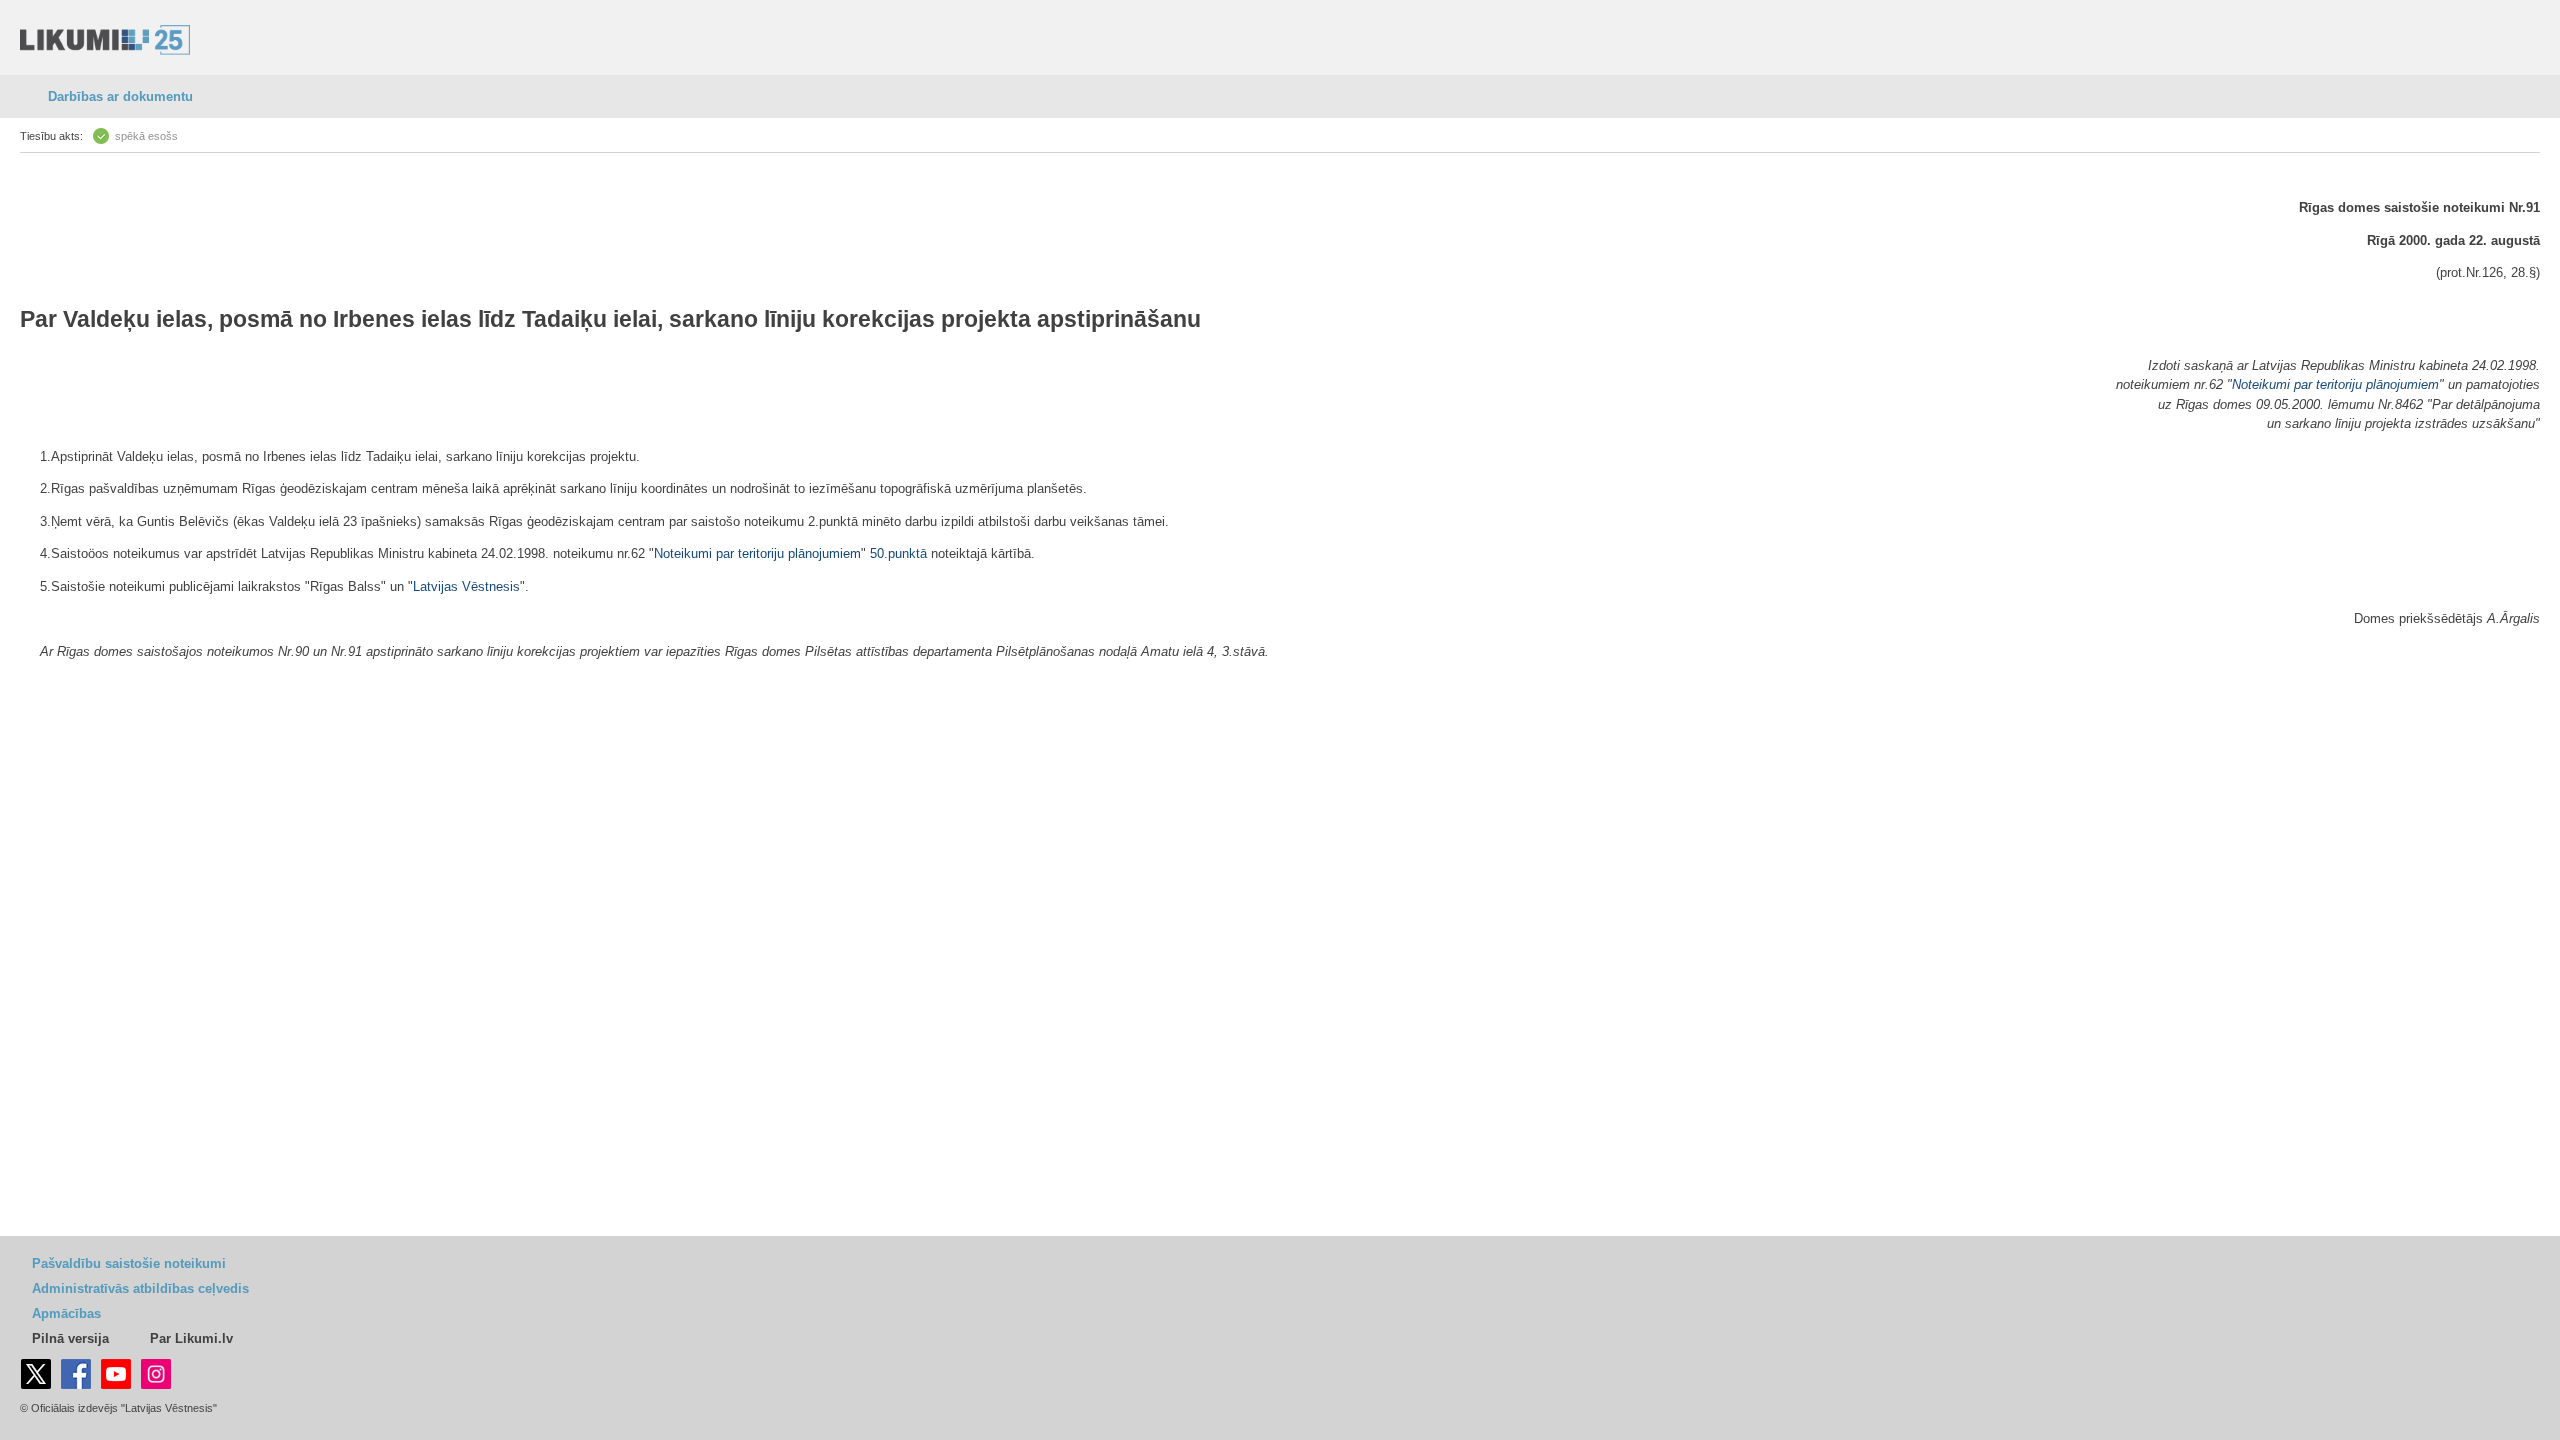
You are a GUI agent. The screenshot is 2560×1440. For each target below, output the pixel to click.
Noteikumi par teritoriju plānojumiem (2335, 384)
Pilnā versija (70, 1338)
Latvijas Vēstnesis (466, 586)
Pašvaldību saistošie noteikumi (129, 1263)
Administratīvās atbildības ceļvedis (140, 1288)
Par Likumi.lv (191, 1338)
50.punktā (898, 553)
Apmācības (66, 1313)
